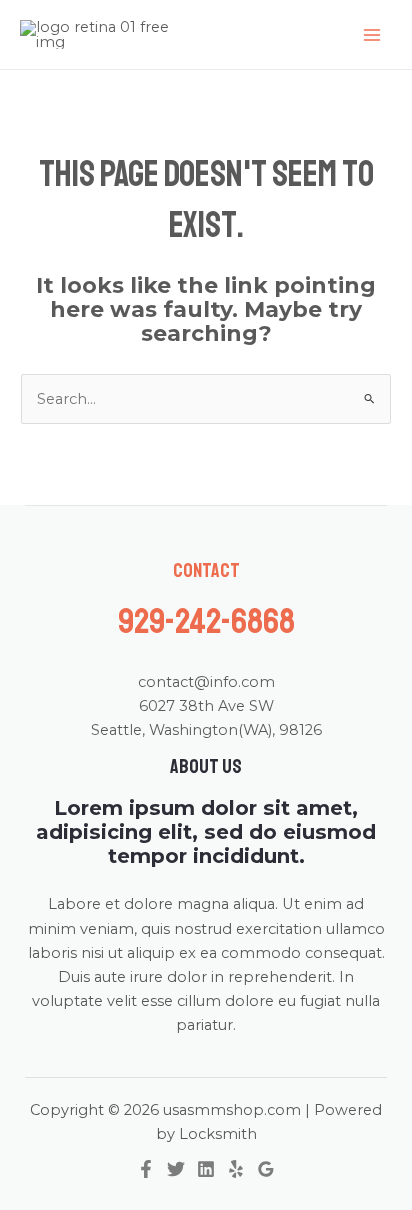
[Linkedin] (206, 1169)
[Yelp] (236, 1169)
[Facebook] (146, 1169)
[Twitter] (176, 1169)
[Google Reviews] (266, 1169)
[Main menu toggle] (372, 34)
